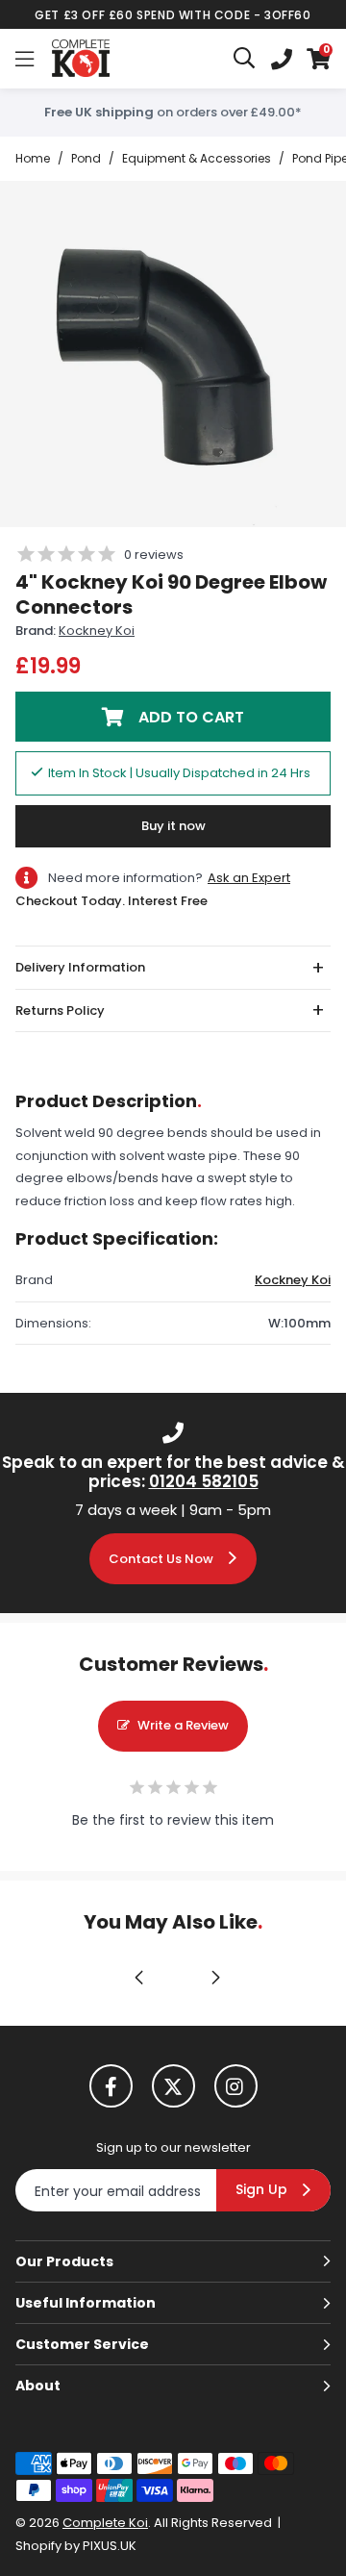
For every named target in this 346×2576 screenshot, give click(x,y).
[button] (319, 59)
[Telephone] (282, 59)
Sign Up (261, 2189)
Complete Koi (81, 59)
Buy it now (173, 826)
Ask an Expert (249, 878)
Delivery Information (80, 967)
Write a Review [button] (183, 1725)
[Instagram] (236, 2086)
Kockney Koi (97, 631)
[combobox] (245, 59)
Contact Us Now (161, 1559)
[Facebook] (111, 2086)
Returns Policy (60, 1010)
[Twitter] (173, 2086)
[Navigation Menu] (25, 59)
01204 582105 (204, 1481)
